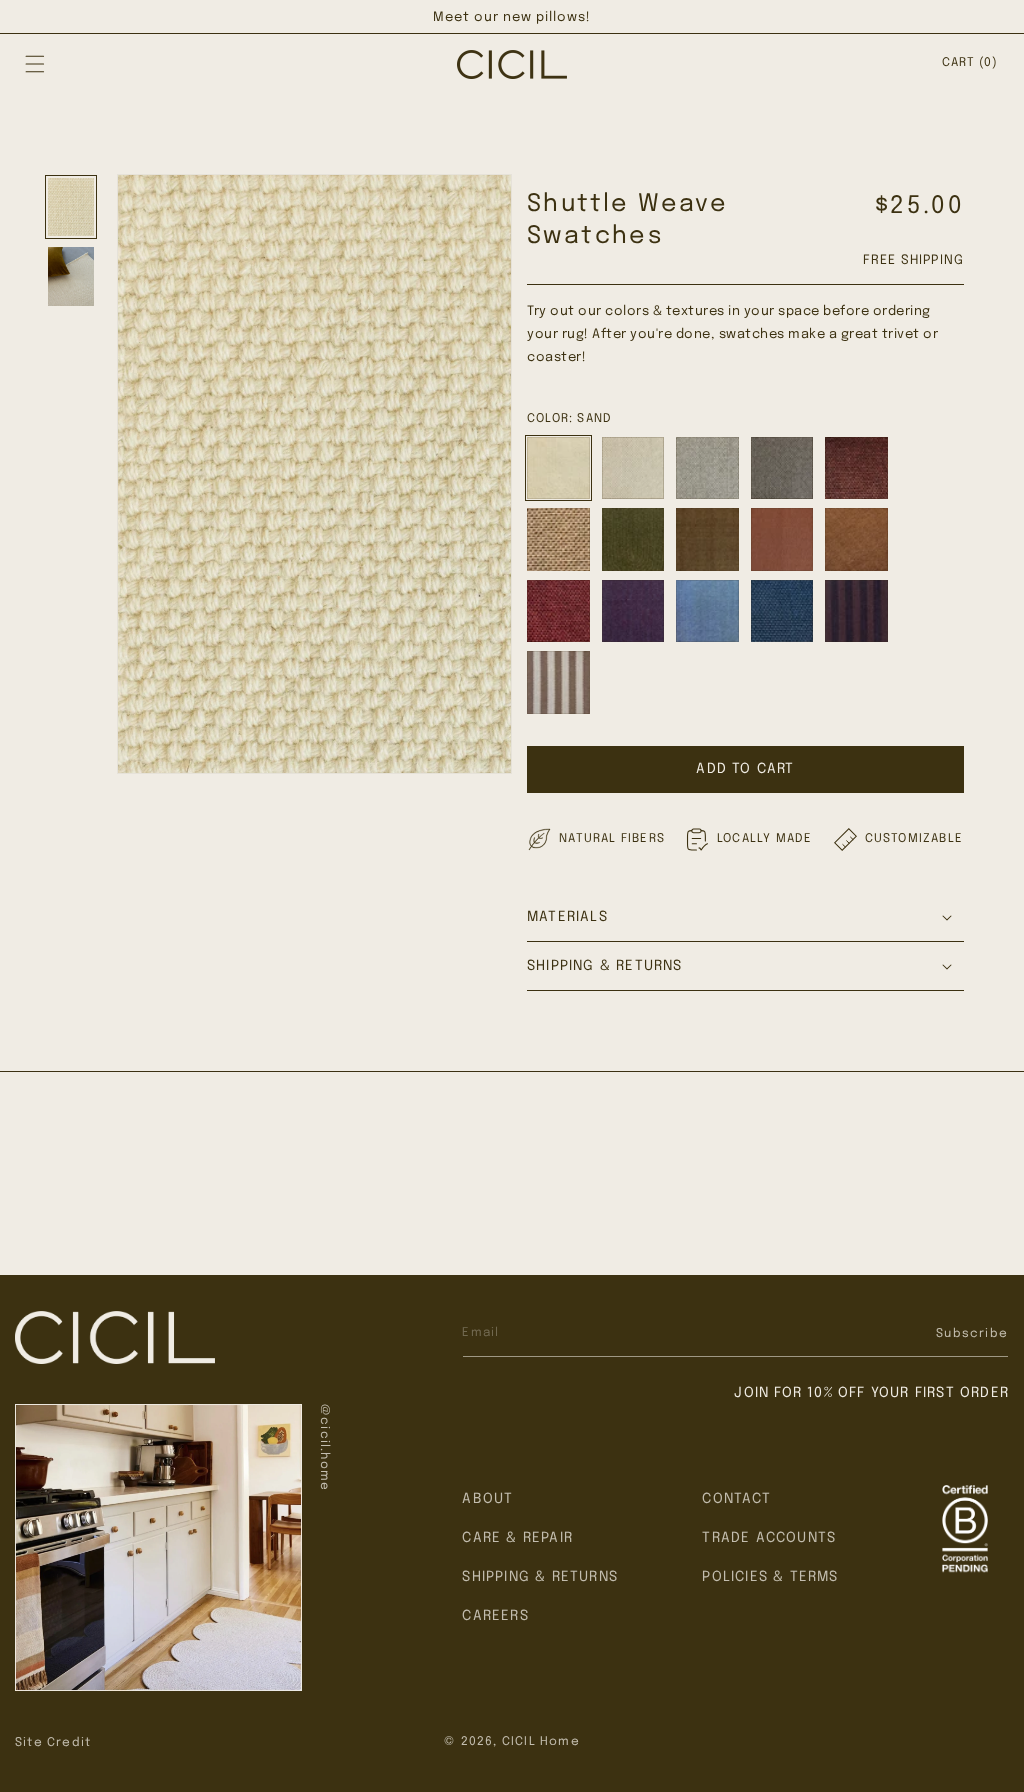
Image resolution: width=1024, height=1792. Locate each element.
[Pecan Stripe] (856, 611)
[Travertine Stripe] (558, 682)
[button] (35, 64)
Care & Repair (517, 1538)
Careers (495, 1616)
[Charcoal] (782, 468)
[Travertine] (558, 539)
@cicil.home (324, 1447)
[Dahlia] (558, 611)
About (487, 1499)
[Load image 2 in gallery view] (71, 276)
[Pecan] (856, 468)
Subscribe (972, 1334)
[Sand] (558, 468)
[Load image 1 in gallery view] (71, 207)
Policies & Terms (770, 1577)
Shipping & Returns (540, 1577)
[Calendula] (856, 539)
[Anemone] (633, 611)
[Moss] (633, 539)
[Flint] (707, 468)
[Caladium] (707, 539)
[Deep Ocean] (782, 611)
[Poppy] (782, 539)
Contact (736, 1499)
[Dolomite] (633, 468)
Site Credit (53, 1743)
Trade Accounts (769, 1538)
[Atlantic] (707, 611)
